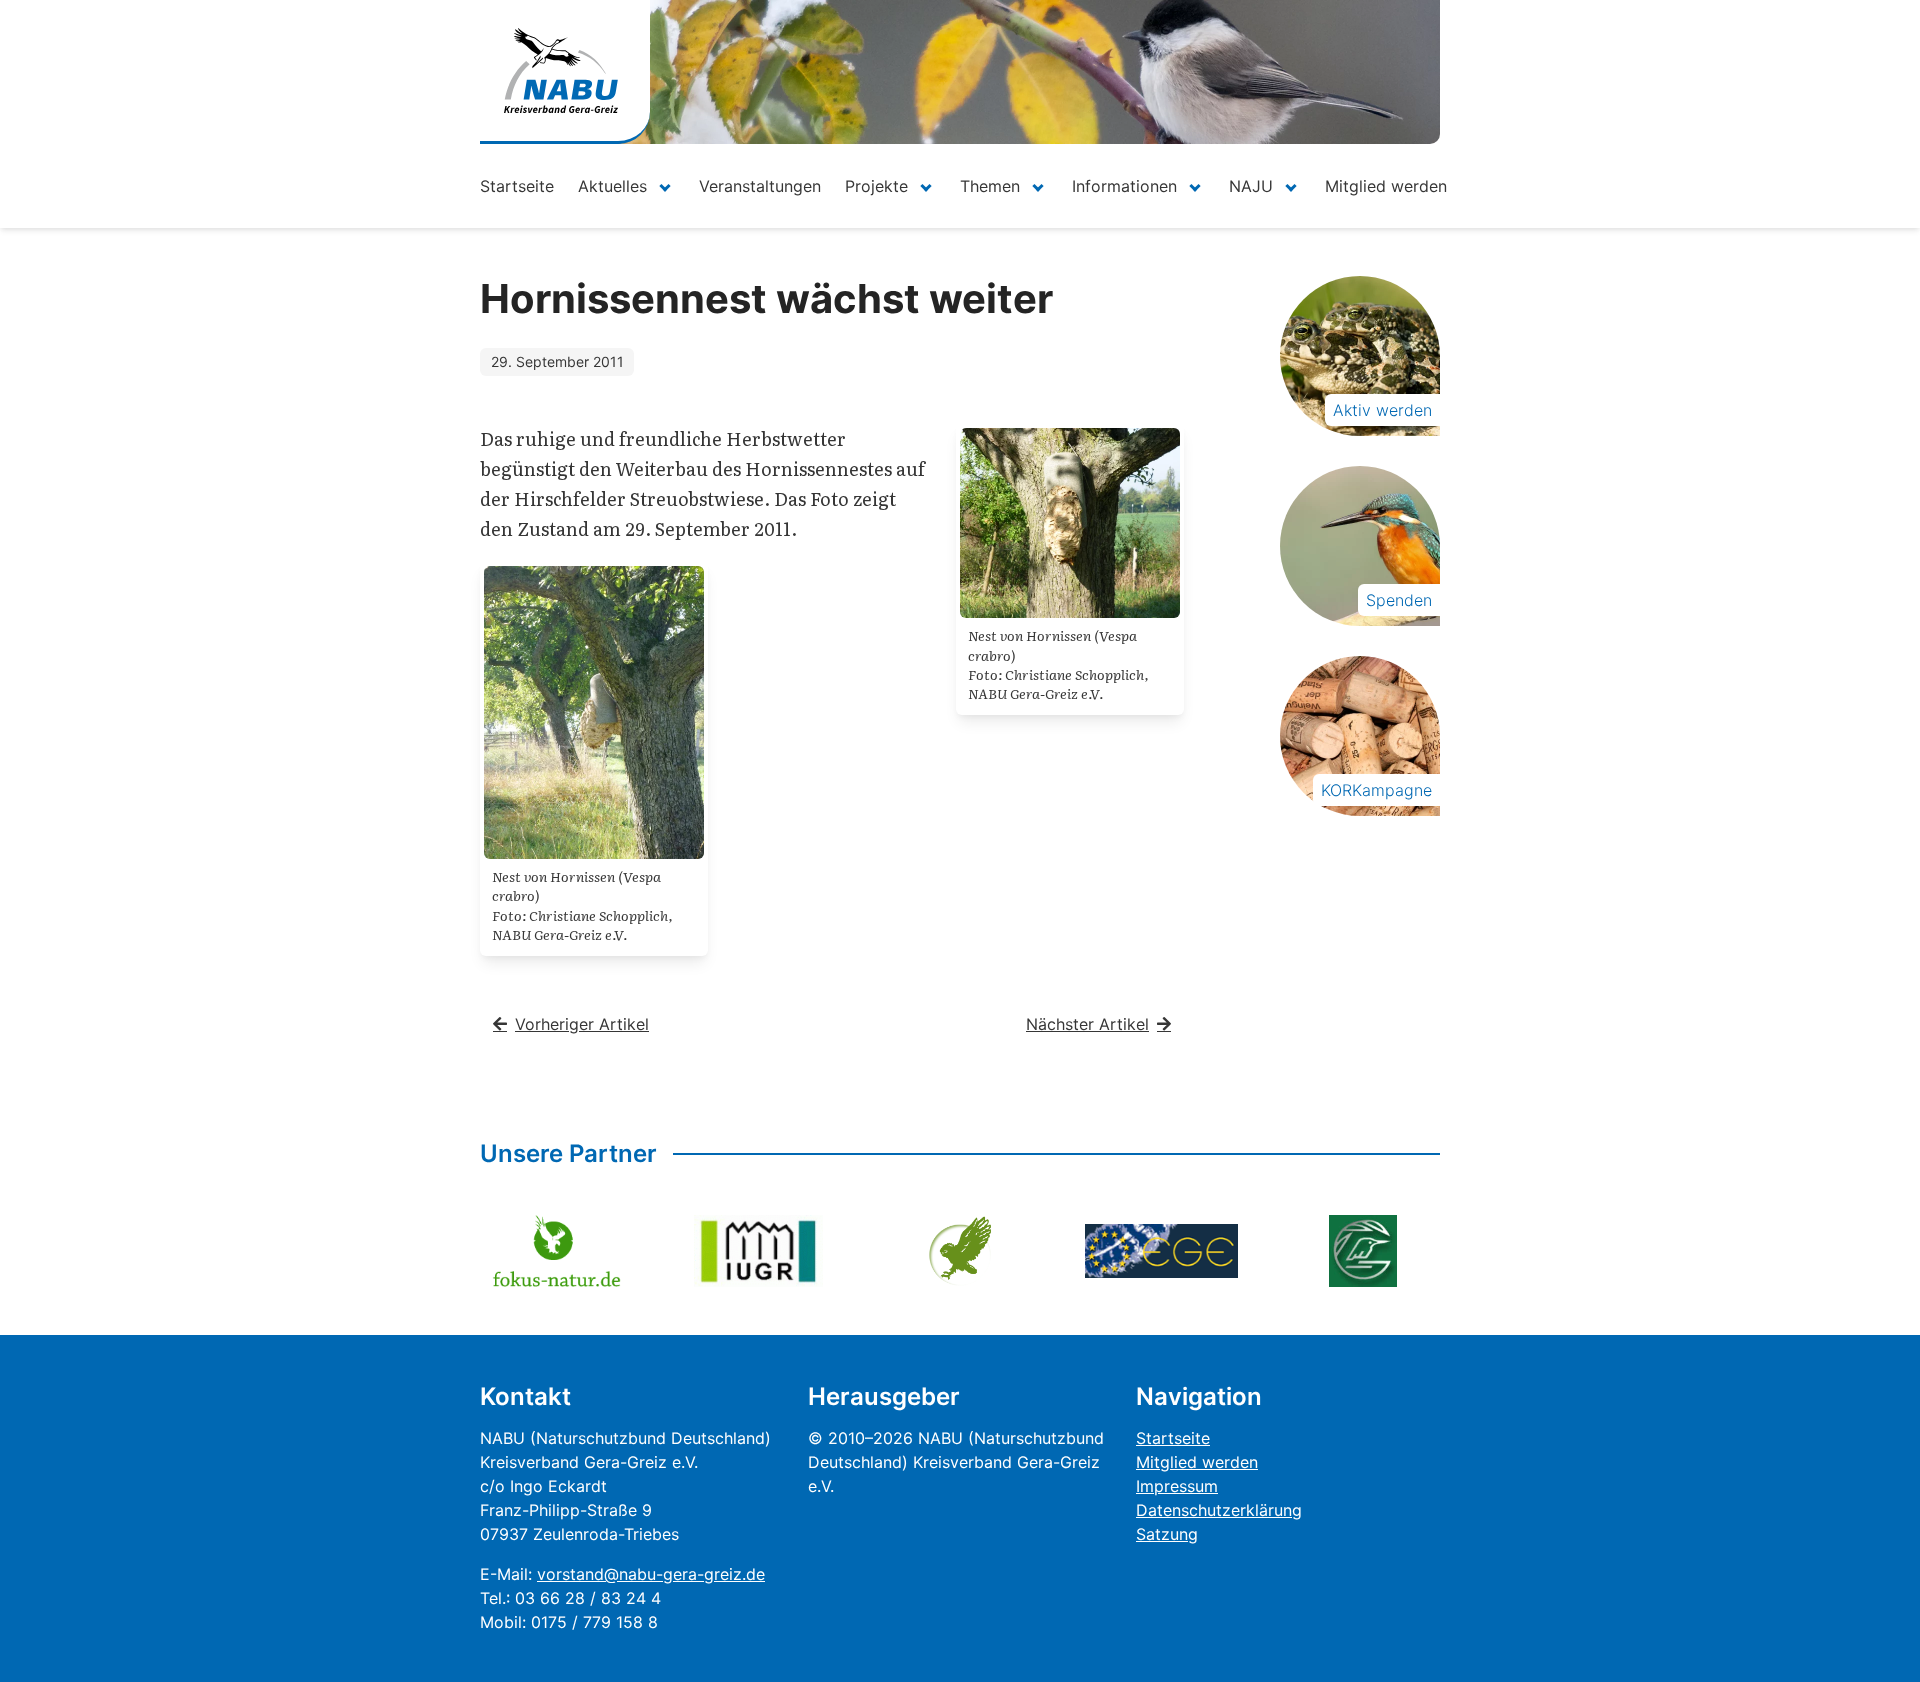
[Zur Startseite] (561, 70)
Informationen (1124, 186)
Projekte (876, 186)
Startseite (517, 186)
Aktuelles (612, 186)
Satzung (1167, 1534)
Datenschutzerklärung (1219, 1510)
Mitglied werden (1386, 186)
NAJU (1251, 186)
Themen (990, 186)
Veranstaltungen (760, 186)
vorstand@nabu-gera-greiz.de (651, 1574)
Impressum (1177, 1486)
